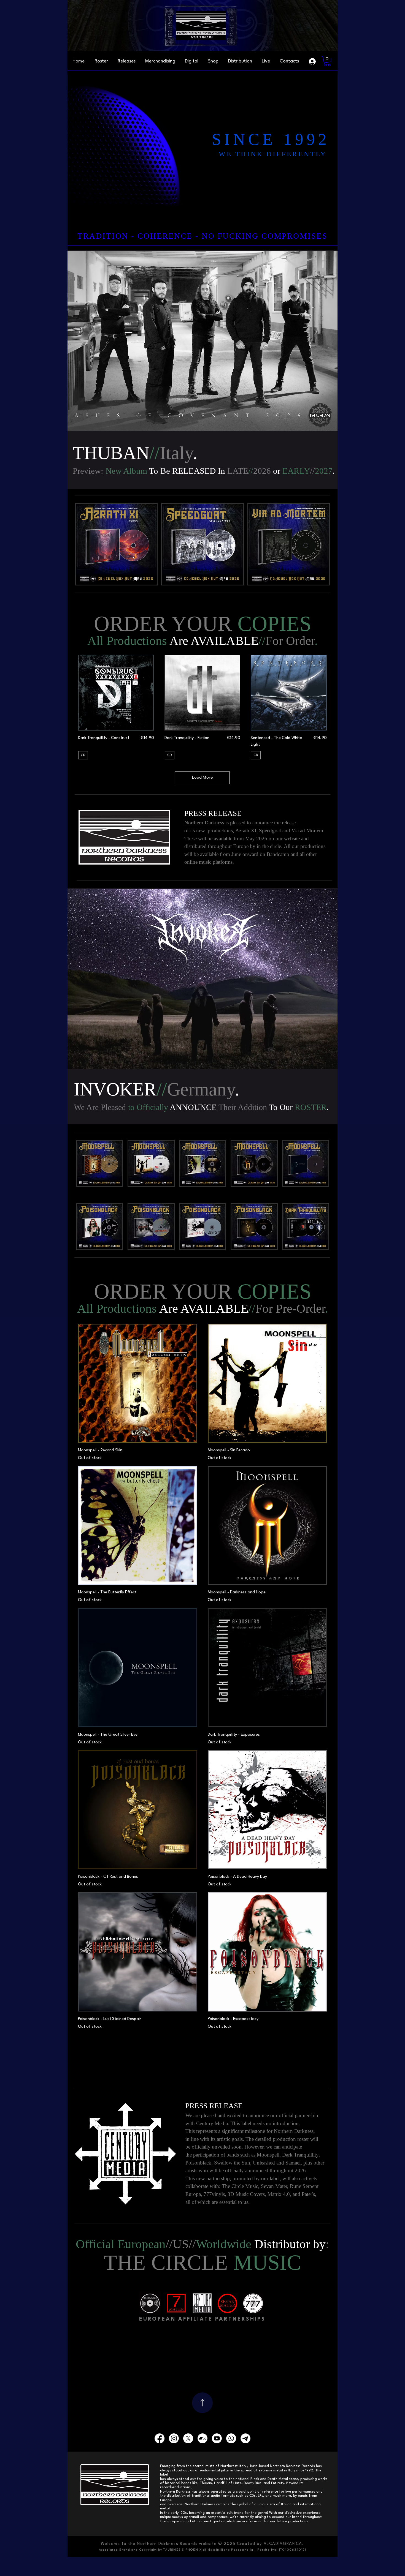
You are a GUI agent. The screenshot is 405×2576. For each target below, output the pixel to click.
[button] (289, 61)
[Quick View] (116, 693)
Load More (202, 778)
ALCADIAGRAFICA (283, 2544)
